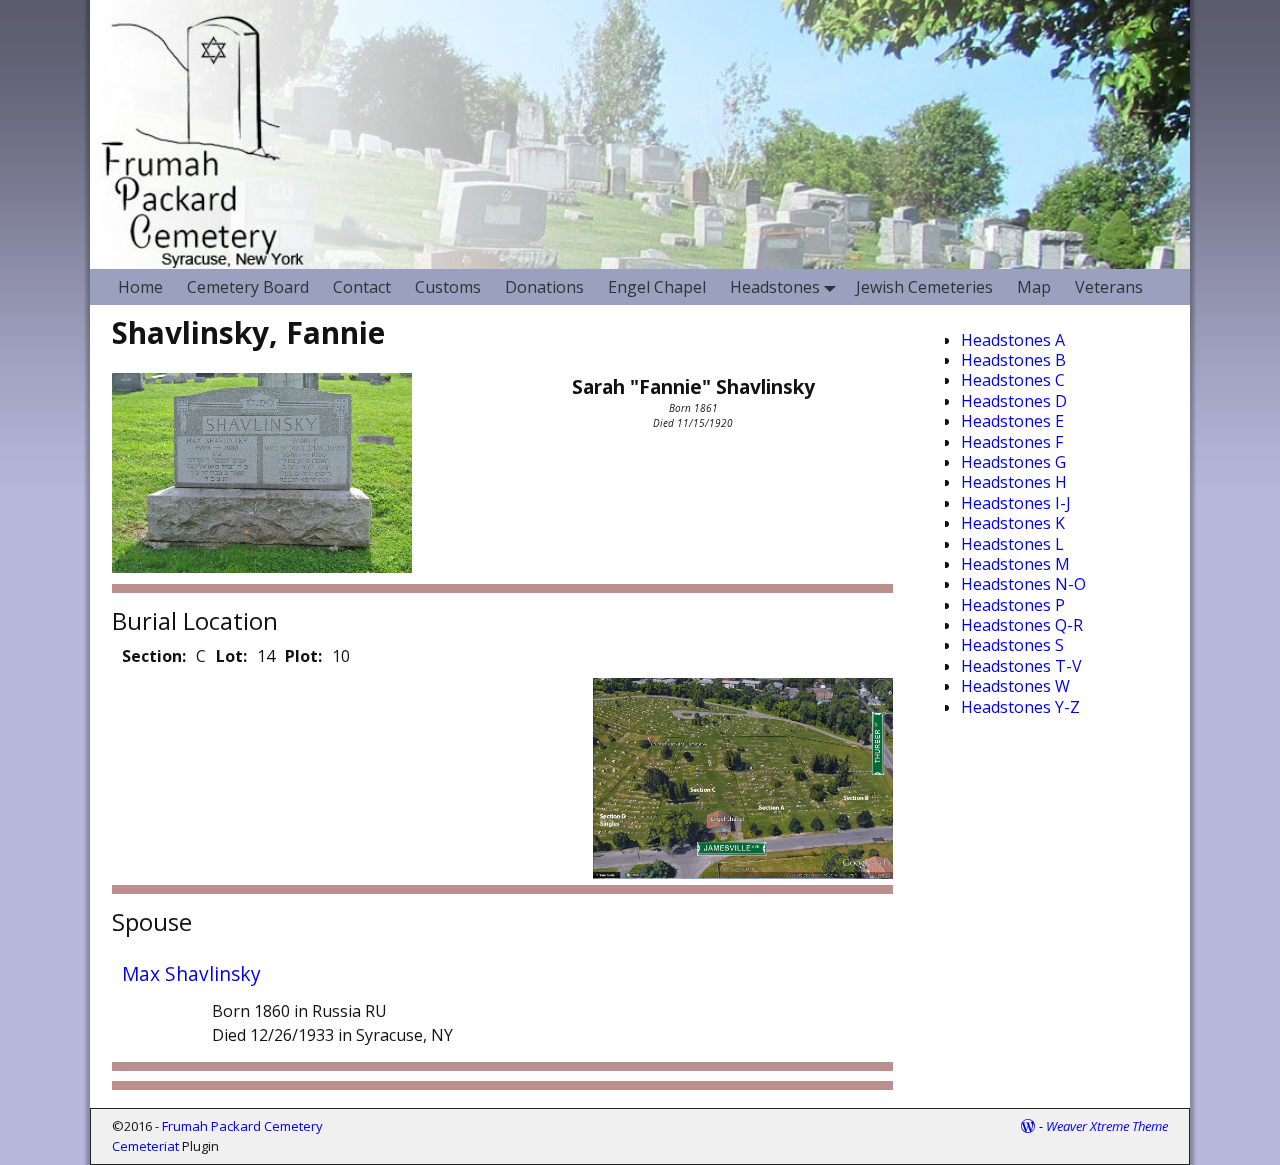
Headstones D (1014, 401)
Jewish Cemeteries (924, 287)
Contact (362, 287)
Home (140, 287)
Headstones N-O (1023, 584)
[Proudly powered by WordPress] (1028, 1126)
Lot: (231, 656)
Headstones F (1012, 442)
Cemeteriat (145, 1146)
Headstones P (1013, 605)
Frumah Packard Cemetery (242, 1126)
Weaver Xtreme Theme (1107, 1126)
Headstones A (1013, 340)
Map (1034, 287)
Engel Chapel (657, 287)
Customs (448, 287)
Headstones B (1013, 360)
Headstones (775, 287)
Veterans (1109, 287)
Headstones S (1012, 645)
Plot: (303, 656)
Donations (544, 287)
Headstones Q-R (1022, 625)
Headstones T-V (1021, 666)
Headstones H (1014, 482)
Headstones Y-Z (1020, 707)
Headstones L (1012, 544)
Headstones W (1015, 686)
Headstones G (1013, 462)
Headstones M (1015, 564)
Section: (154, 656)
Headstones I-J (1016, 503)
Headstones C (1013, 380)
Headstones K (1013, 523)
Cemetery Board (248, 287)
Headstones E (1012, 421)
